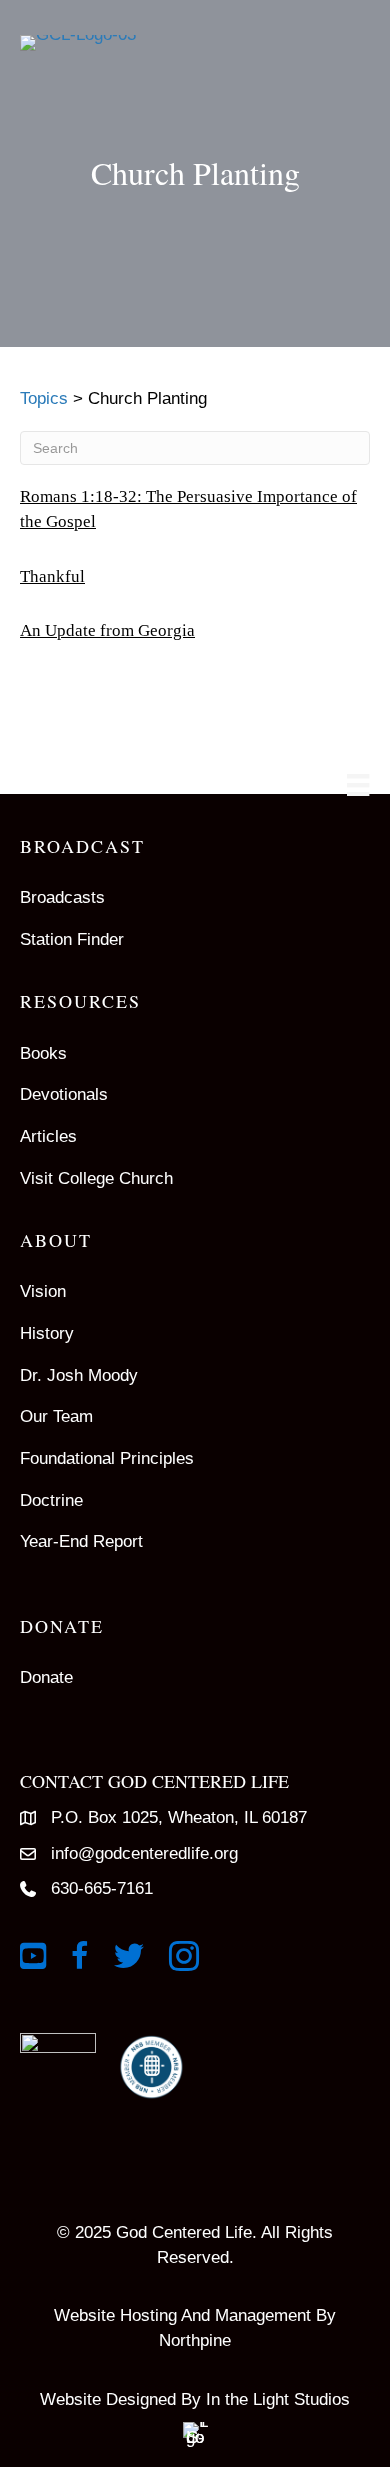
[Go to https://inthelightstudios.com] (195, 2409)
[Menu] (358, 785)
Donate (46, 1677)
